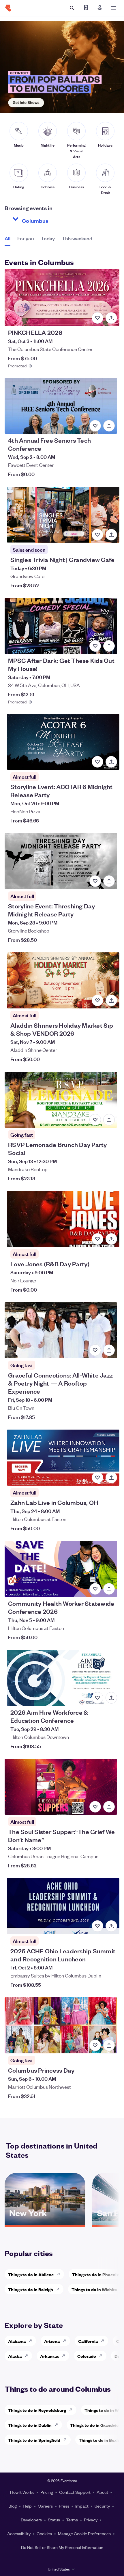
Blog (13, 2506)
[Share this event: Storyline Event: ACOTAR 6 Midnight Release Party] (111, 762)
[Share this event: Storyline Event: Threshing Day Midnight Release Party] (109, 881)
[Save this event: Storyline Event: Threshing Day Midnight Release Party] (95, 881)
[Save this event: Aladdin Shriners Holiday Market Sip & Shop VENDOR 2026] (97, 1000)
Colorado (87, 2356)
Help (27, 2506)
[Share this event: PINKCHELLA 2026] (111, 318)
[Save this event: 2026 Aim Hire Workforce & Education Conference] (97, 1698)
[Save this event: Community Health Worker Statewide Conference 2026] (95, 1589)
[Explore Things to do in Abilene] (60, 2274)
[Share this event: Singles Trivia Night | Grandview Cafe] (111, 535)
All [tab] (7, 238)
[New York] (45, 2223)
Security (102, 2506)
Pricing (47, 2492)
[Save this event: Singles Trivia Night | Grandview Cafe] (97, 535)
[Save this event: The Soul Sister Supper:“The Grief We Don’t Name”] (95, 1807)
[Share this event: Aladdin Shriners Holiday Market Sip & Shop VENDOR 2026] (111, 1000)
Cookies (44, 2533)
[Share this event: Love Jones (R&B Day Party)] (111, 1239)
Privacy (91, 2520)
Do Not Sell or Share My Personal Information (62, 2547)
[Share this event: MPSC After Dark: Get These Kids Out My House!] (109, 646)
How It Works (22, 2492)
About (102, 2492)
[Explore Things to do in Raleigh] (59, 2289)
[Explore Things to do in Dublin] (58, 2425)
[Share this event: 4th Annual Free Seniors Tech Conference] (109, 426)
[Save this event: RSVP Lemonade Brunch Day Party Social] (95, 1120)
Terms (72, 2520)
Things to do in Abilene (31, 2274)
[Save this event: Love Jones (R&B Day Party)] (97, 1239)
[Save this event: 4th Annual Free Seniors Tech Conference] (95, 426)
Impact (82, 2506)
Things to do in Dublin (30, 2425)
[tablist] (48, 240)
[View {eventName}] (62, 297)
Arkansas (49, 2356)
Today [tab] (48, 238)
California (88, 2341)
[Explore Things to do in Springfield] (67, 2440)
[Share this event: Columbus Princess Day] (109, 2045)
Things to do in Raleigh (31, 2289)
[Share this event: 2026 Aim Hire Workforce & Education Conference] (111, 1698)
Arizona (52, 2341)
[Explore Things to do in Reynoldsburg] (72, 2410)
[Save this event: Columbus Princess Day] (95, 2045)
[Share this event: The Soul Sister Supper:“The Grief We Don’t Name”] (109, 1807)
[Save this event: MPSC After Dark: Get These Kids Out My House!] (95, 646)
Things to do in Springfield (34, 2440)
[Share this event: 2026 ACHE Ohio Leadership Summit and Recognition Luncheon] (111, 1926)
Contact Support (75, 2492)
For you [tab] (26, 238)
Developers (31, 2520)
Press (64, 2506)
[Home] (8, 8)
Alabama (17, 2341)
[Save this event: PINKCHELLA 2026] (97, 318)
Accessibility (19, 2533)
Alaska (15, 2356)
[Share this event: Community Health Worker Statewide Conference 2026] (109, 1589)
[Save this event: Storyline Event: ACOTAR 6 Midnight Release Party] (97, 762)
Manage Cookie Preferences (84, 2533)
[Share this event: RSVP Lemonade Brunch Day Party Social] (109, 1120)
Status (54, 2520)
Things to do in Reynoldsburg (37, 2410)
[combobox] (56, 219)
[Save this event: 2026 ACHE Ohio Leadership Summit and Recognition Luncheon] (97, 1926)
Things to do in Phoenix (95, 2274)
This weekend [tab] (77, 238)
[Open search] (72, 8)
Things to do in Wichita (94, 2289)
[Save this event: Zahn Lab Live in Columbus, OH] (97, 1478)
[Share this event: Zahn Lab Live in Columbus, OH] (111, 1478)
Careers (45, 2506)
